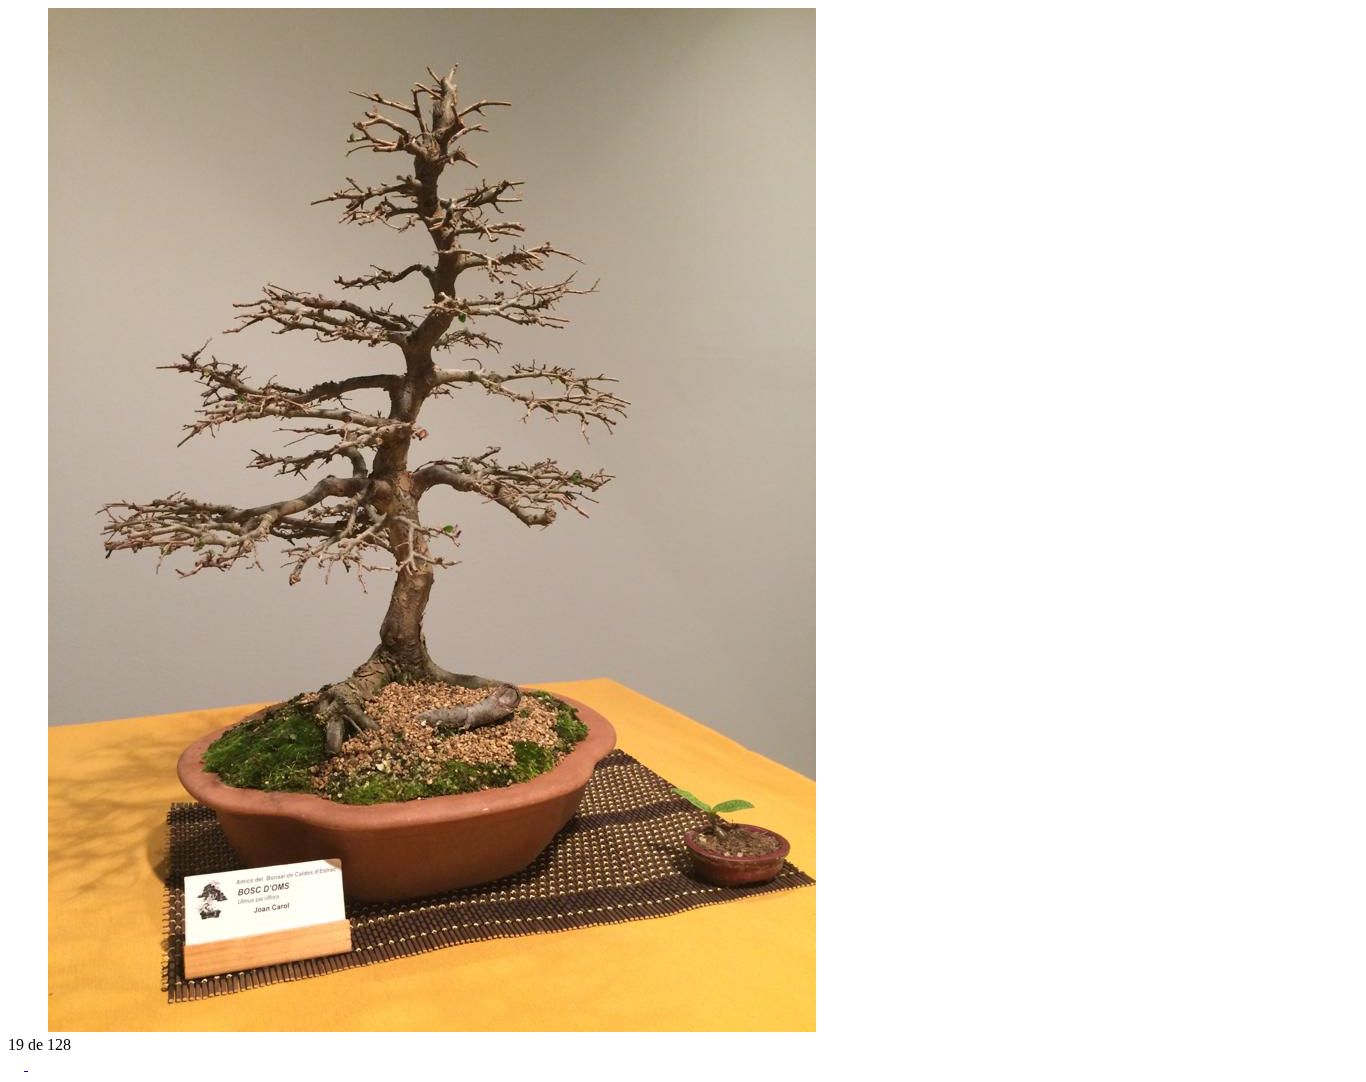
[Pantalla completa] (18, 1064)
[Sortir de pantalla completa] (36, 1064)
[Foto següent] (36, 1026)
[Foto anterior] (16, 1026)
